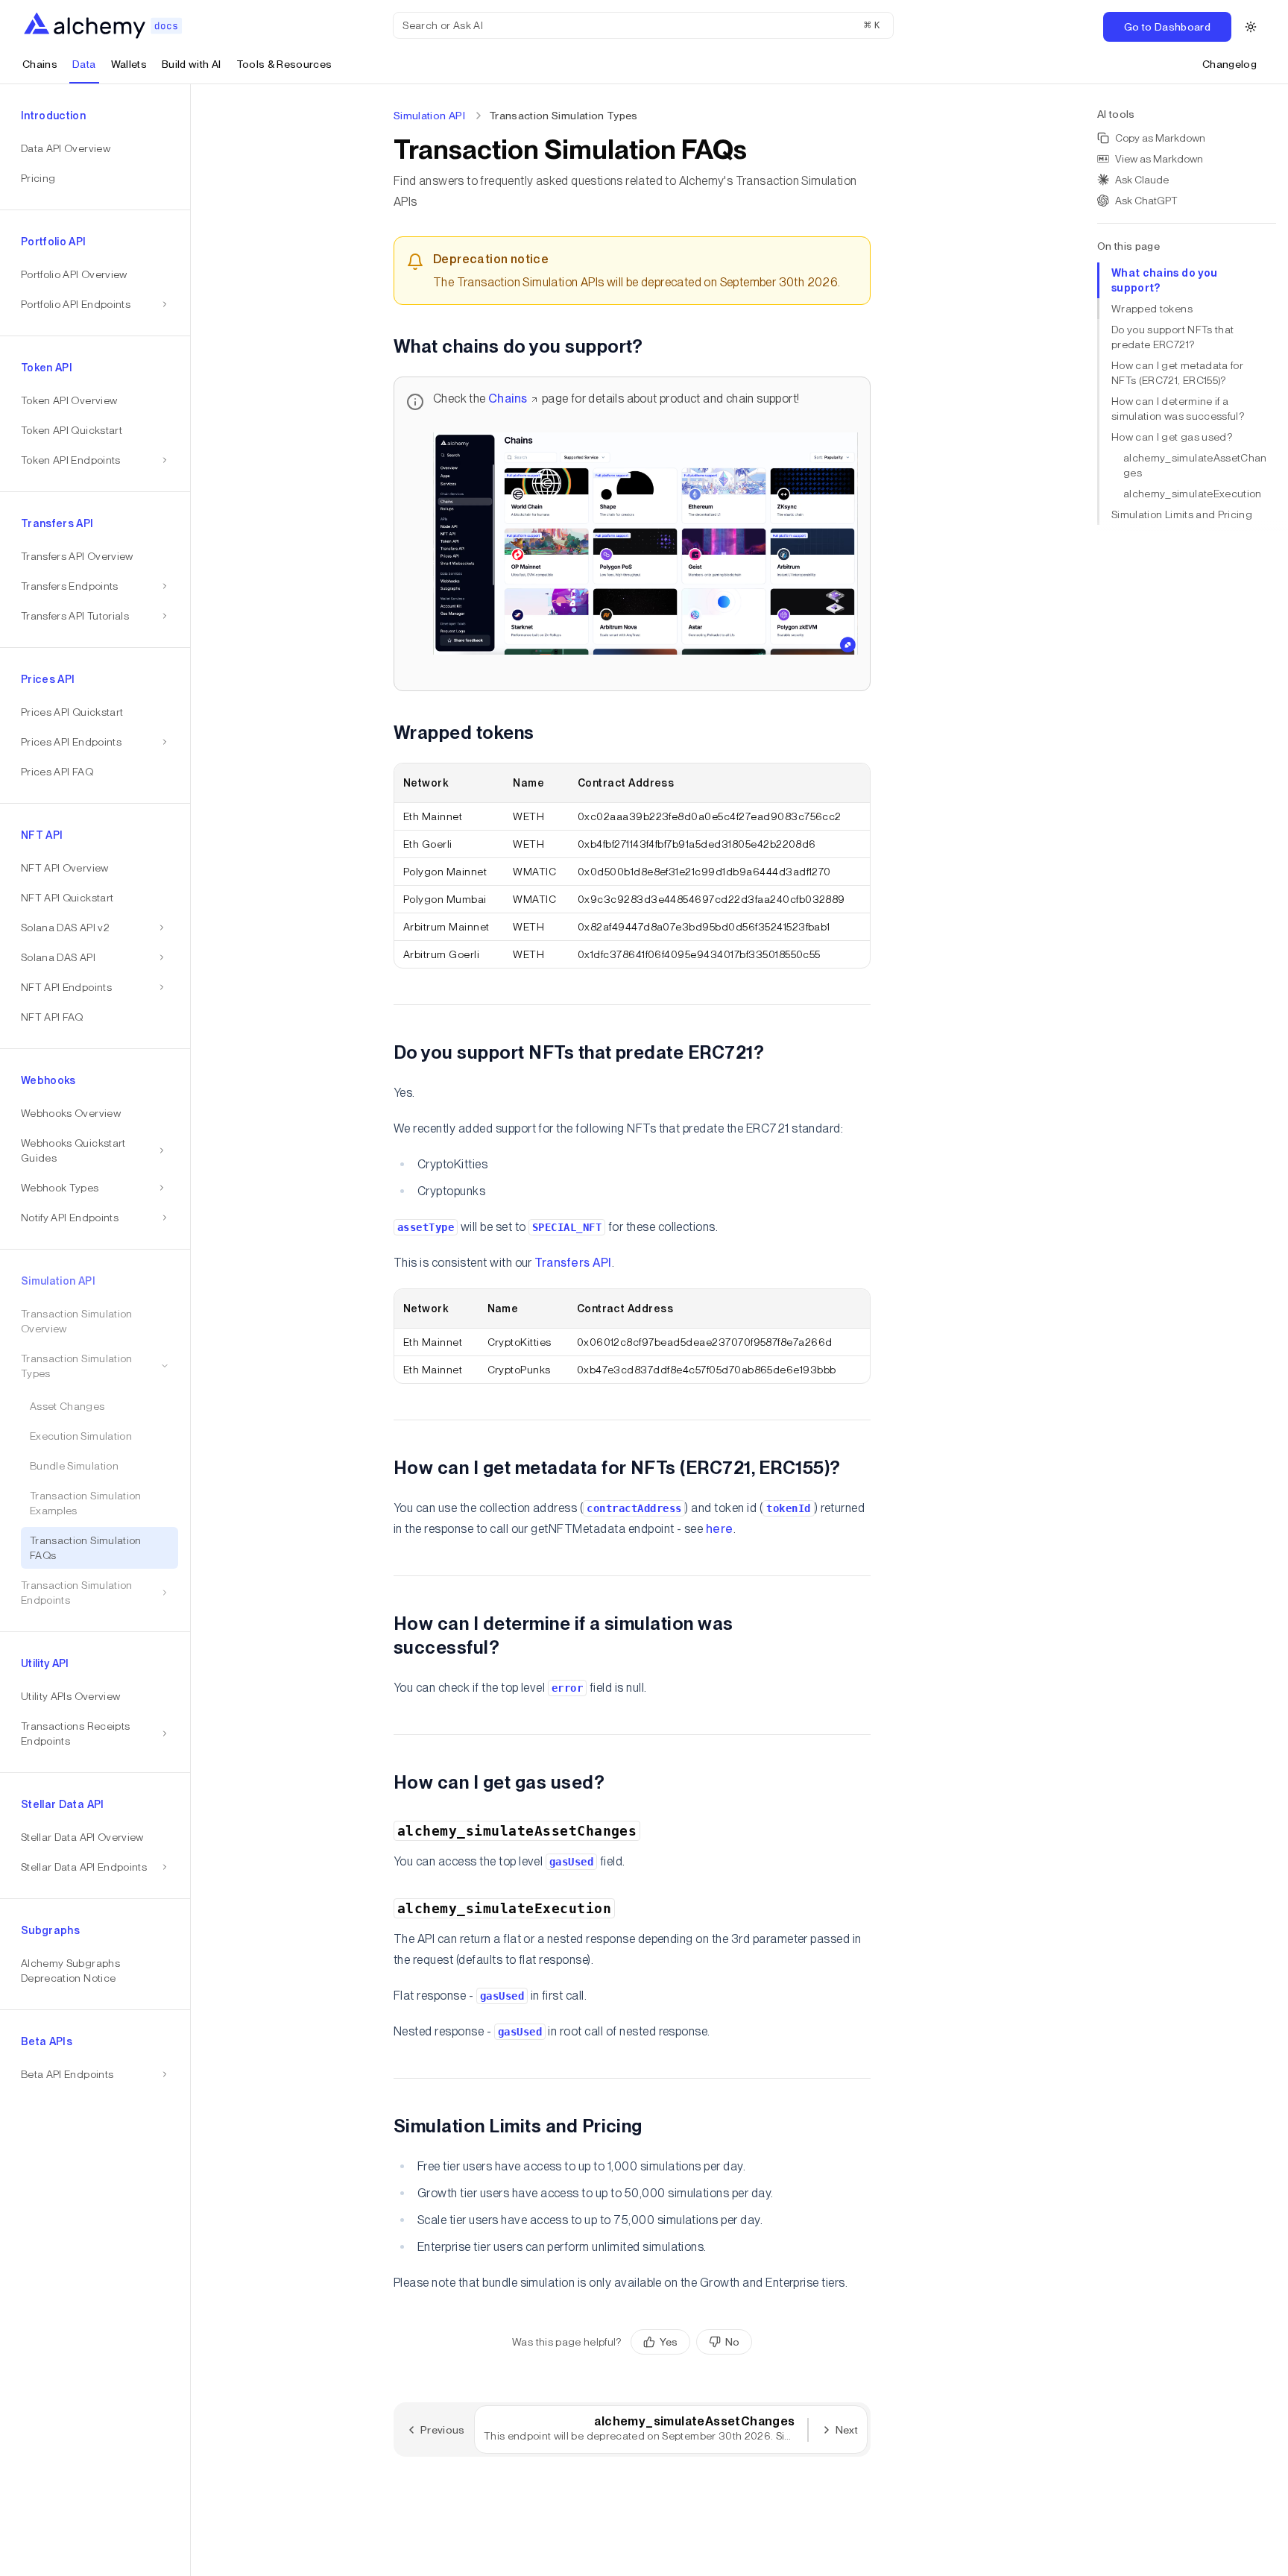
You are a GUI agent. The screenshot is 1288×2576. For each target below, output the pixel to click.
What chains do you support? (1164, 280)
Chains (508, 399)
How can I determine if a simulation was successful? (1178, 409)
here (720, 1529)
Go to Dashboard (1167, 27)
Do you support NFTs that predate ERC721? (1172, 337)
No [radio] (732, 2342)
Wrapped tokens (1152, 309)
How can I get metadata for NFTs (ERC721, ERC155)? (1177, 373)
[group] (691, 2342)
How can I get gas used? (1172, 437)
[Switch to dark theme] (1251, 27)
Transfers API (573, 1263)
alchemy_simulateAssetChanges (1195, 465)
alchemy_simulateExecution (1193, 494)
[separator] (191, 1330)
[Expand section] (162, 928)
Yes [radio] (669, 2342)
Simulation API (429, 116)
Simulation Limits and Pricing (1182, 514)
